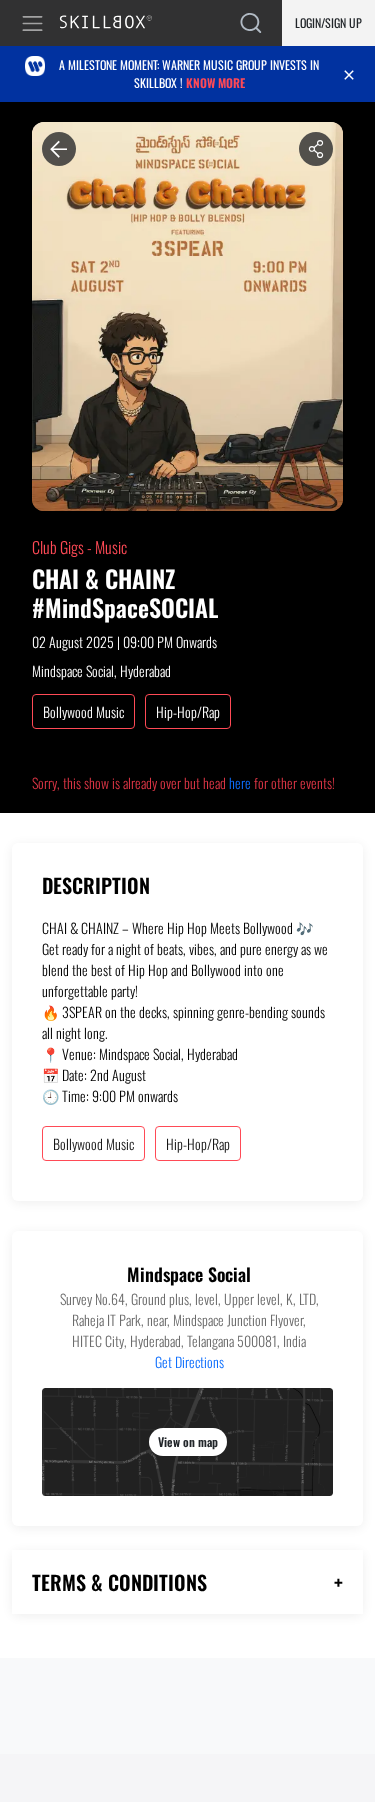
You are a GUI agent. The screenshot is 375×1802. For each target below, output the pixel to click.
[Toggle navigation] (36, 23)
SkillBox (114, 23)
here (240, 782)
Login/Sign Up (328, 22)
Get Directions (189, 1361)
